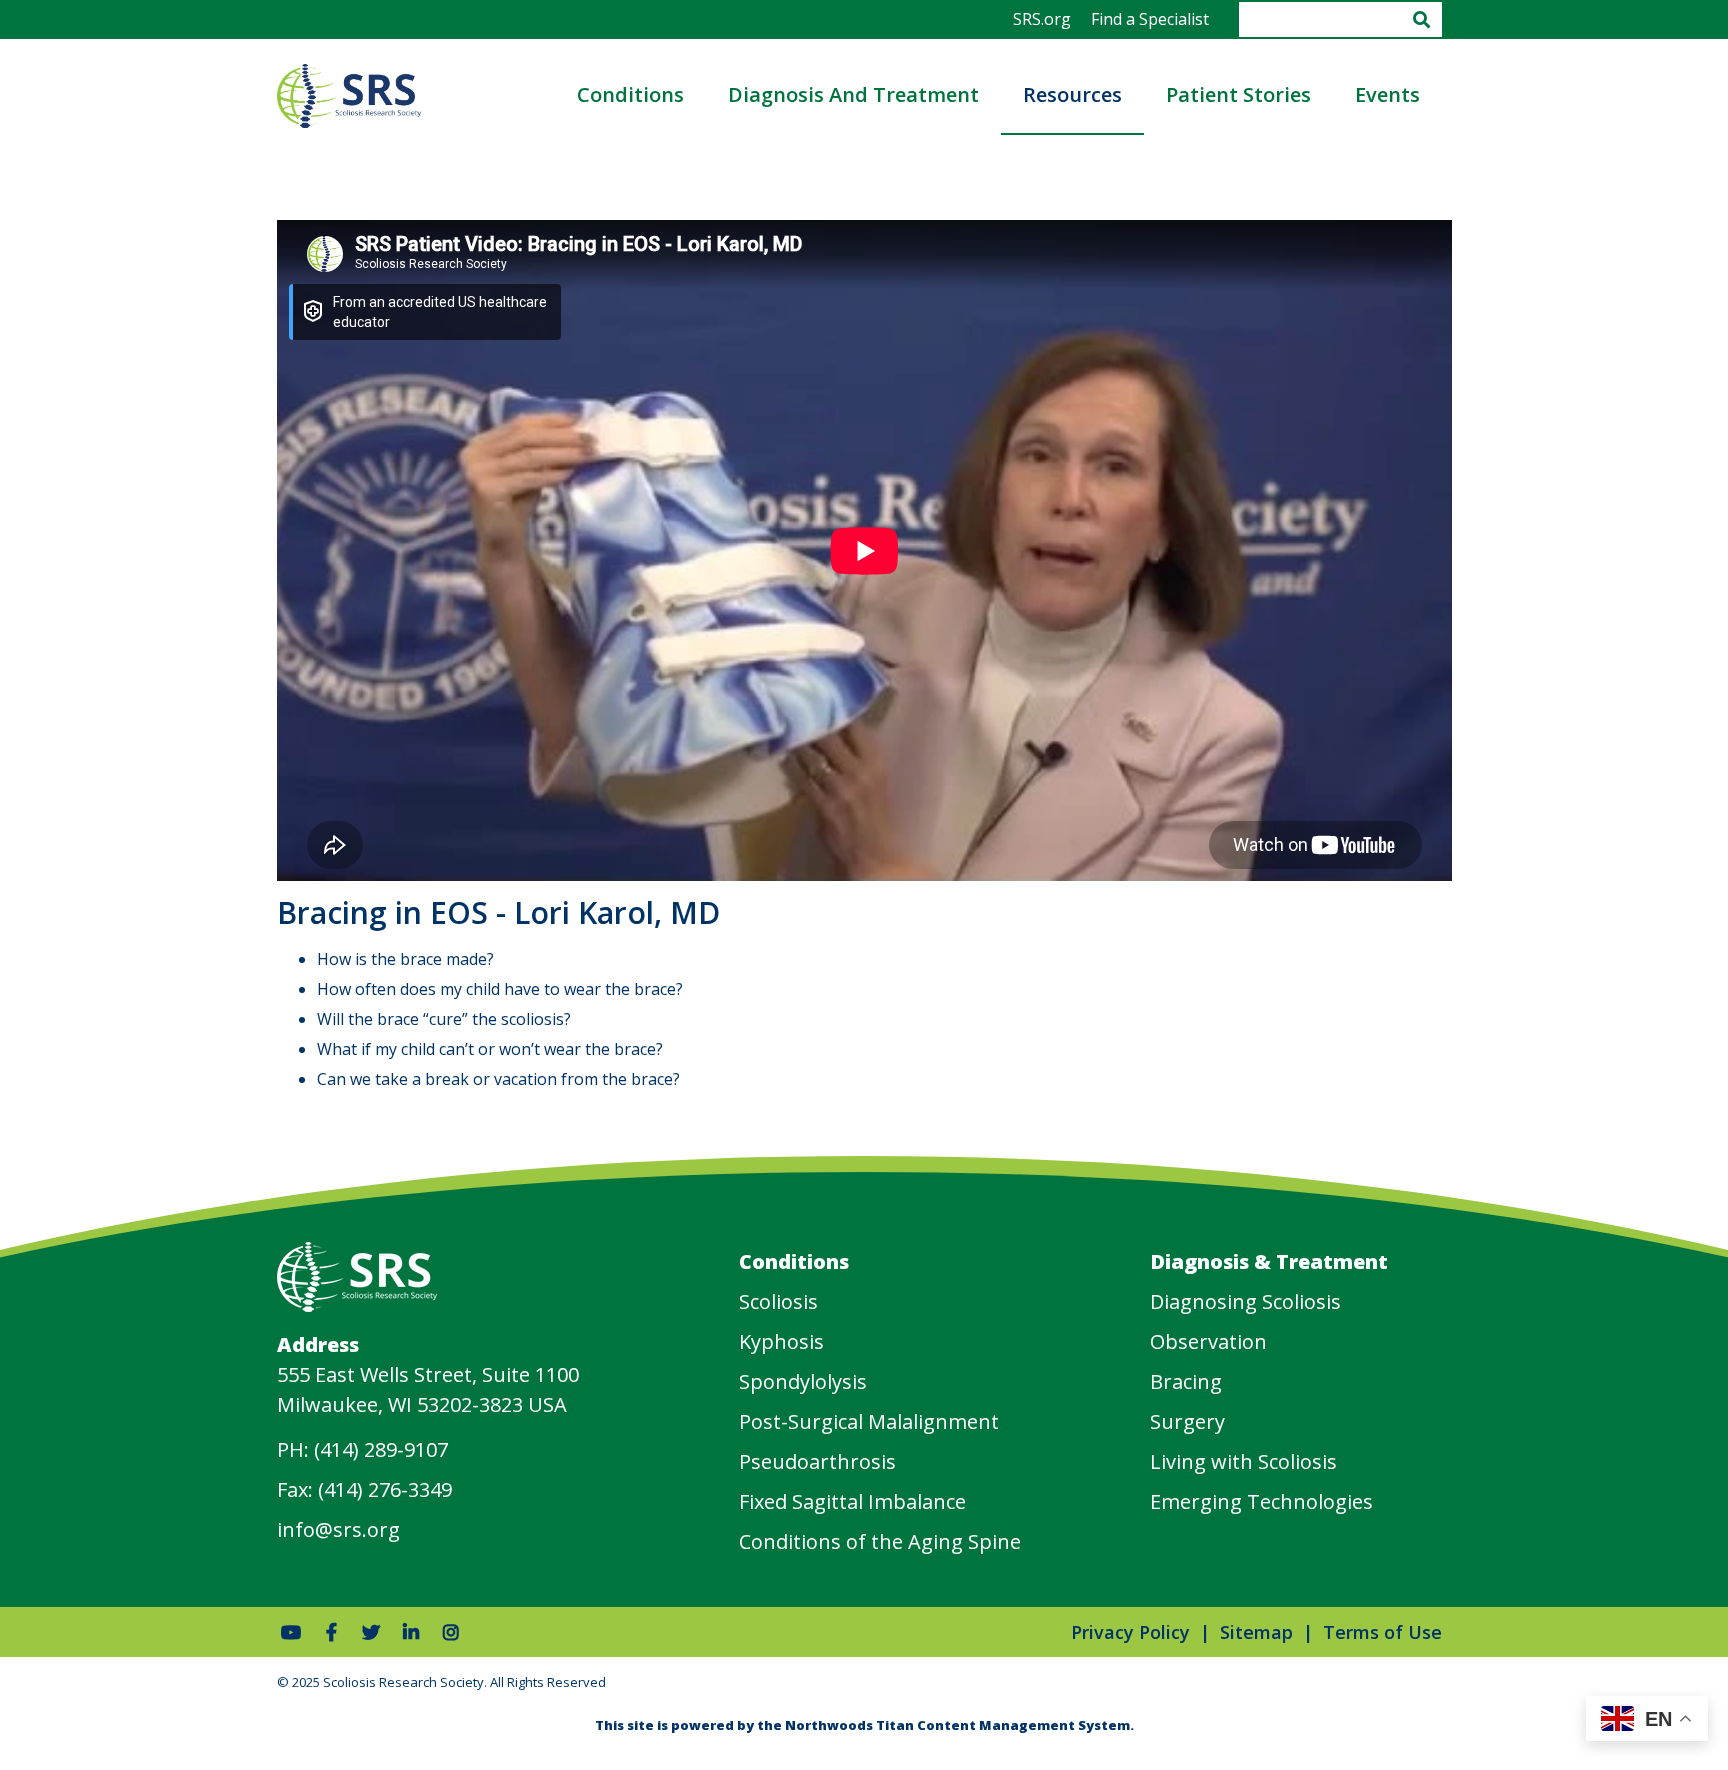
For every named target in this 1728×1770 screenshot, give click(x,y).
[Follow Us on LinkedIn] (412, 1632)
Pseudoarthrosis (817, 1461)
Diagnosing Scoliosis (1245, 1301)
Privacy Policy (1130, 1632)
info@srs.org (338, 1529)
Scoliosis (778, 1301)
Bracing (1186, 1381)
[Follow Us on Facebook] (332, 1632)
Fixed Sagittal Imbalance (852, 1501)
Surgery (1187, 1421)
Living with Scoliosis (1243, 1461)
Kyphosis (781, 1341)
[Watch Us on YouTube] (292, 1632)
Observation (1208, 1341)
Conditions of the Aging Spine (880, 1541)
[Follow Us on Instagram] (452, 1632)
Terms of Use (1382, 1632)
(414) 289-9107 (381, 1449)
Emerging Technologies (1261, 1501)
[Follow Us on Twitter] (372, 1632)
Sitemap (1256, 1632)
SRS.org (1042, 19)
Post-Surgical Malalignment (869, 1421)
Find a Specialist (1150, 19)
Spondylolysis (803, 1381)
